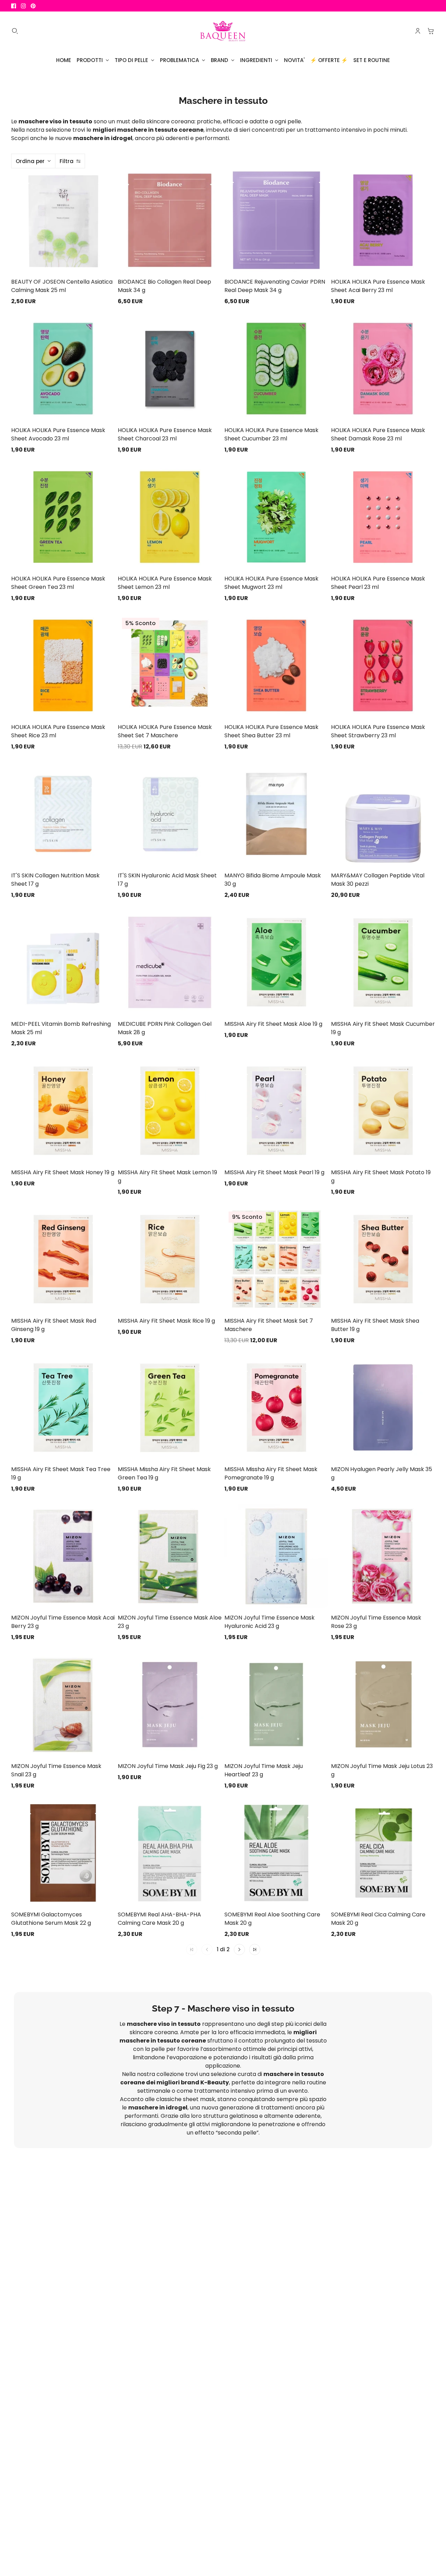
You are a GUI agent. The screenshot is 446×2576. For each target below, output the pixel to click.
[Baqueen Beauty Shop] (223, 31)
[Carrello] (431, 31)
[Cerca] (15, 31)
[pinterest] (33, 6)
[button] (239, 1950)
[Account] (418, 31)
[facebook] (14, 6)
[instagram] (23, 6)
